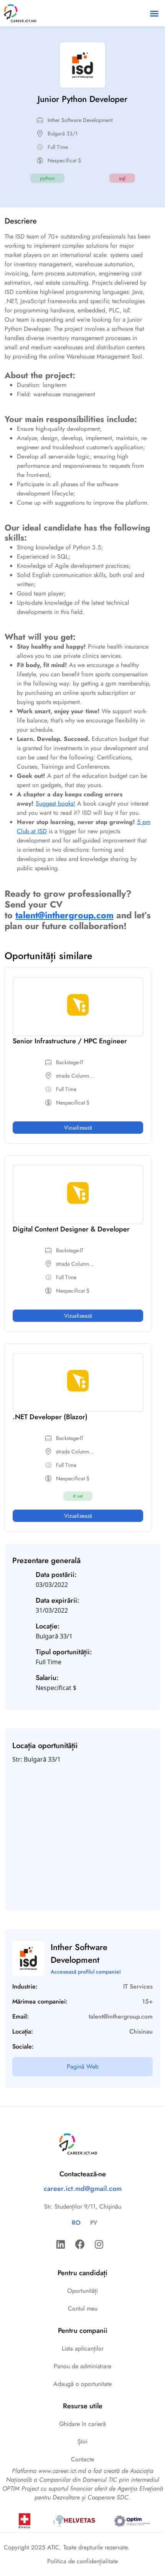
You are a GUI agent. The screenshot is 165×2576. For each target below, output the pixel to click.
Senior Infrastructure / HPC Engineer (70, 1041)
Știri (82, 2442)
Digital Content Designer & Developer (71, 1229)
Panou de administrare (82, 2366)
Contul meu (83, 2308)
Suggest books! (55, 803)
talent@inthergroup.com (64, 915)
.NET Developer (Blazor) (50, 1417)
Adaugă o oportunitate (82, 2384)
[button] (154, 13)
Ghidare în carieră (82, 2424)
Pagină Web (83, 2066)
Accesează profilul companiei (86, 1972)
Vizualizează (78, 1128)
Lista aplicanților (83, 2348)
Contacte (82, 2459)
